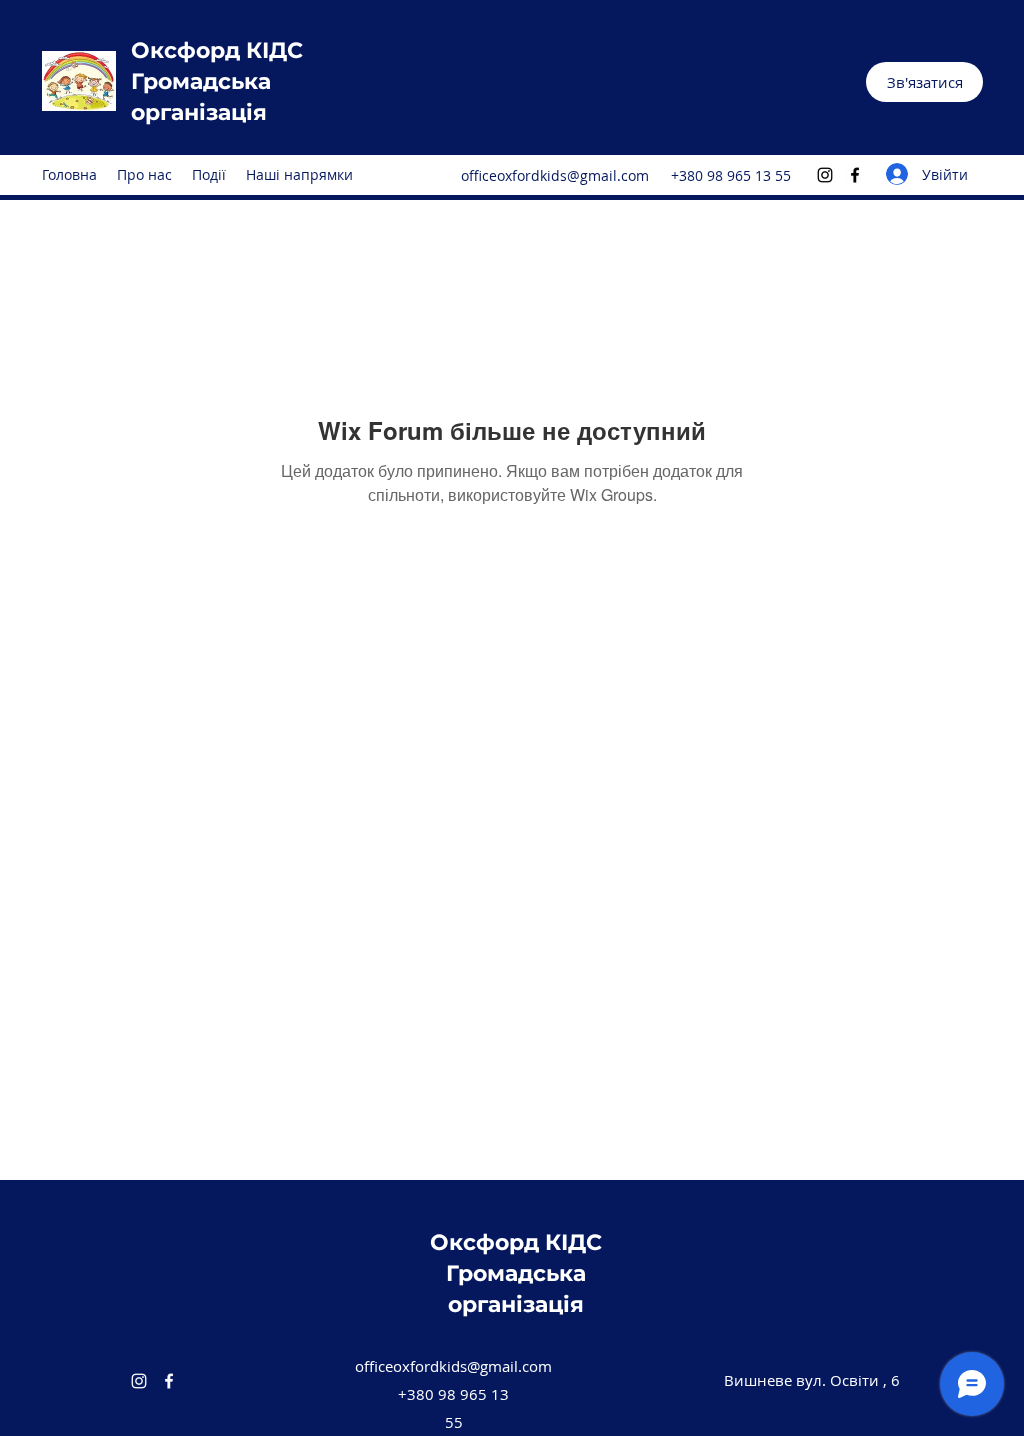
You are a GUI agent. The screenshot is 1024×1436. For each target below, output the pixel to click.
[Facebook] (855, 175)
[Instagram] (825, 175)
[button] (924, 82)
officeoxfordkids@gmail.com (555, 175)
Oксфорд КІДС (217, 50)
